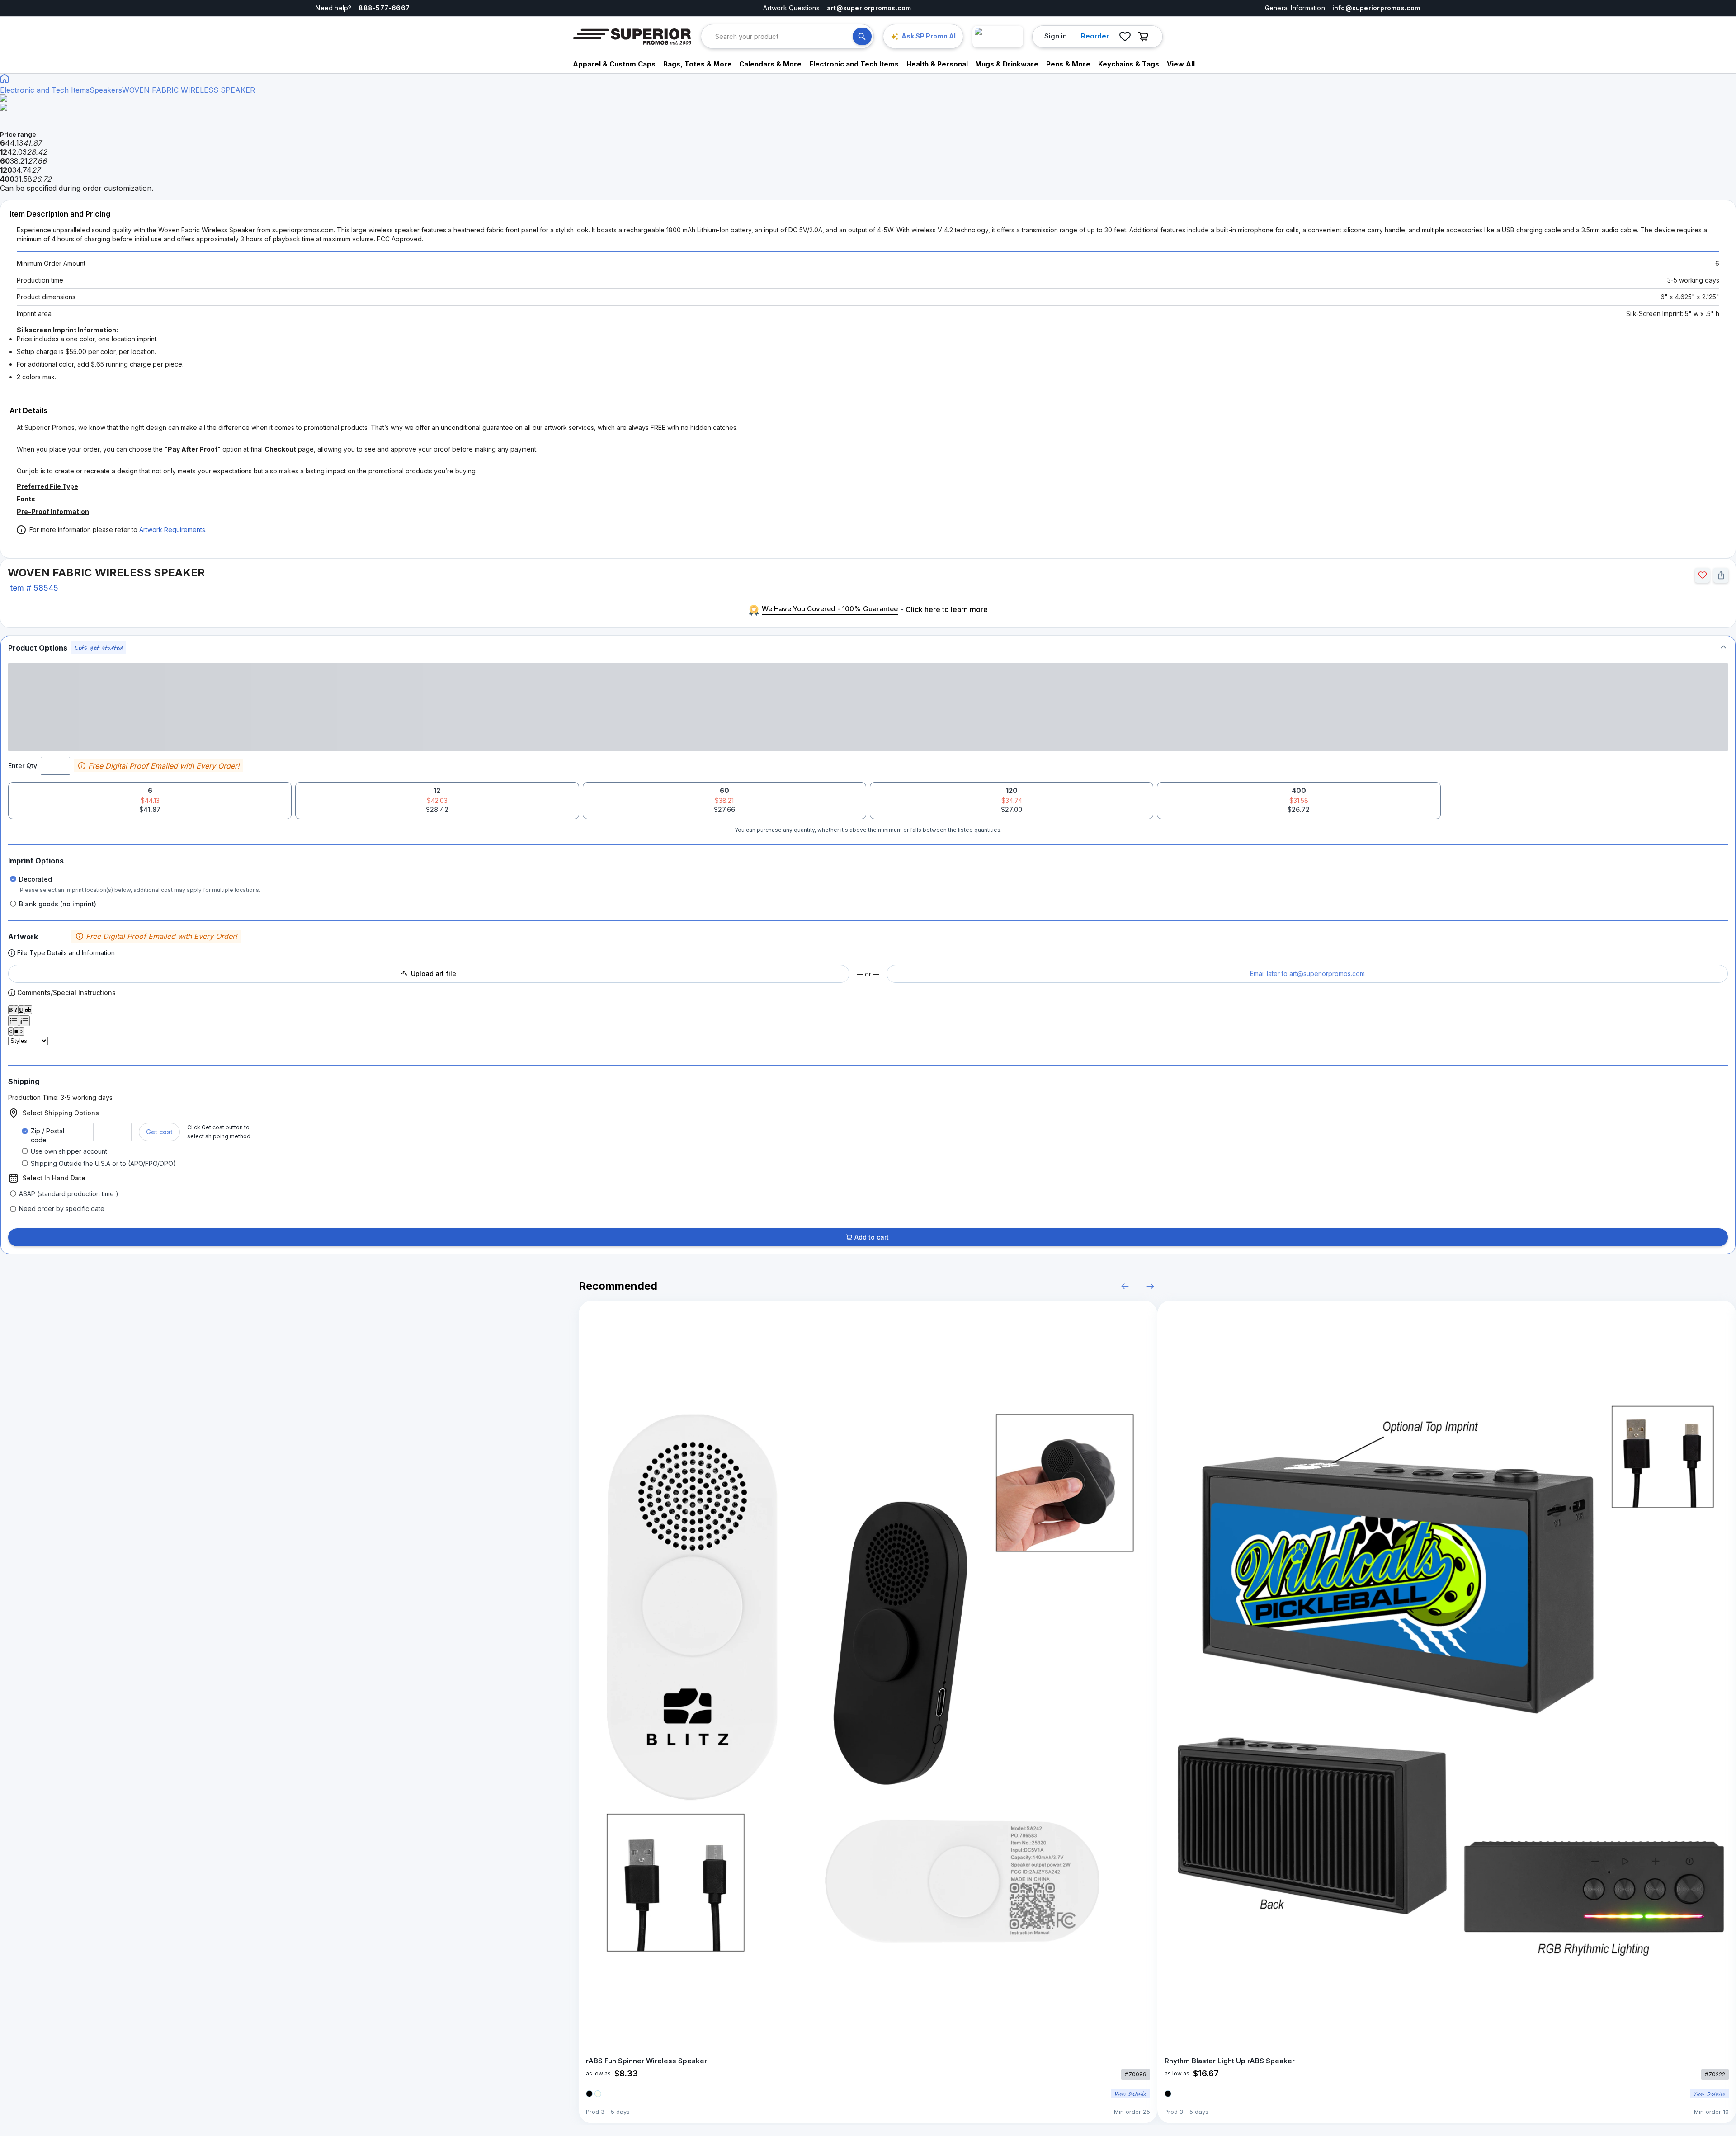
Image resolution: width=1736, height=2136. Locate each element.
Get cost (159, 1132)
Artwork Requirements (172, 530)
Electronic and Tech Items (45, 90)
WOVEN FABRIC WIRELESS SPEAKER (189, 90)
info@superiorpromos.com (1376, 8)
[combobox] (784, 36)
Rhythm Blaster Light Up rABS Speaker (1230, 2061)
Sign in (1056, 36)
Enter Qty (23, 766)
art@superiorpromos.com (869, 8)
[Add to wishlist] (1702, 575)
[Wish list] (1125, 37)
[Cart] (1146, 37)
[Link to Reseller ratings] (998, 37)
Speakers (106, 90)
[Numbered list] (24, 1021)
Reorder (1095, 36)
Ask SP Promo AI (929, 36)
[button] (868, 648)
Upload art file (434, 974)
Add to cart (872, 1237)
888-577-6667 (384, 8)
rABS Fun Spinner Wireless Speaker (646, 2061)
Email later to (1307, 974)
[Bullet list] (14, 1021)
